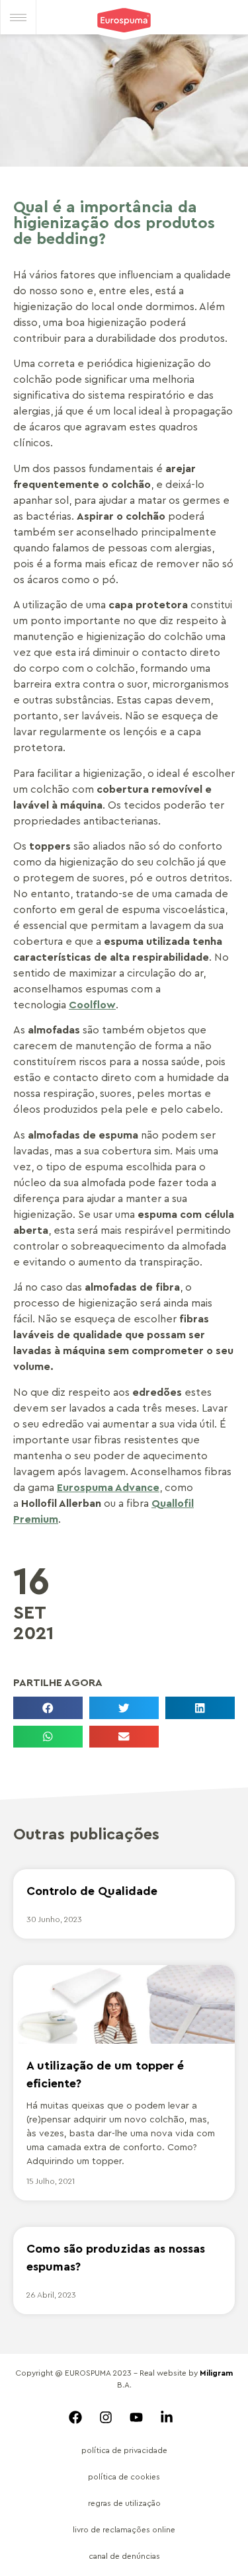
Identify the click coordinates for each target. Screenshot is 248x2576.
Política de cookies (124, 2477)
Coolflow (92, 1005)
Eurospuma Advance (108, 1488)
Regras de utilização (124, 2503)
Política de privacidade (124, 2450)
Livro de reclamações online (124, 2530)
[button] (48, 1708)
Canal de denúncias (124, 2556)
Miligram (216, 2373)
